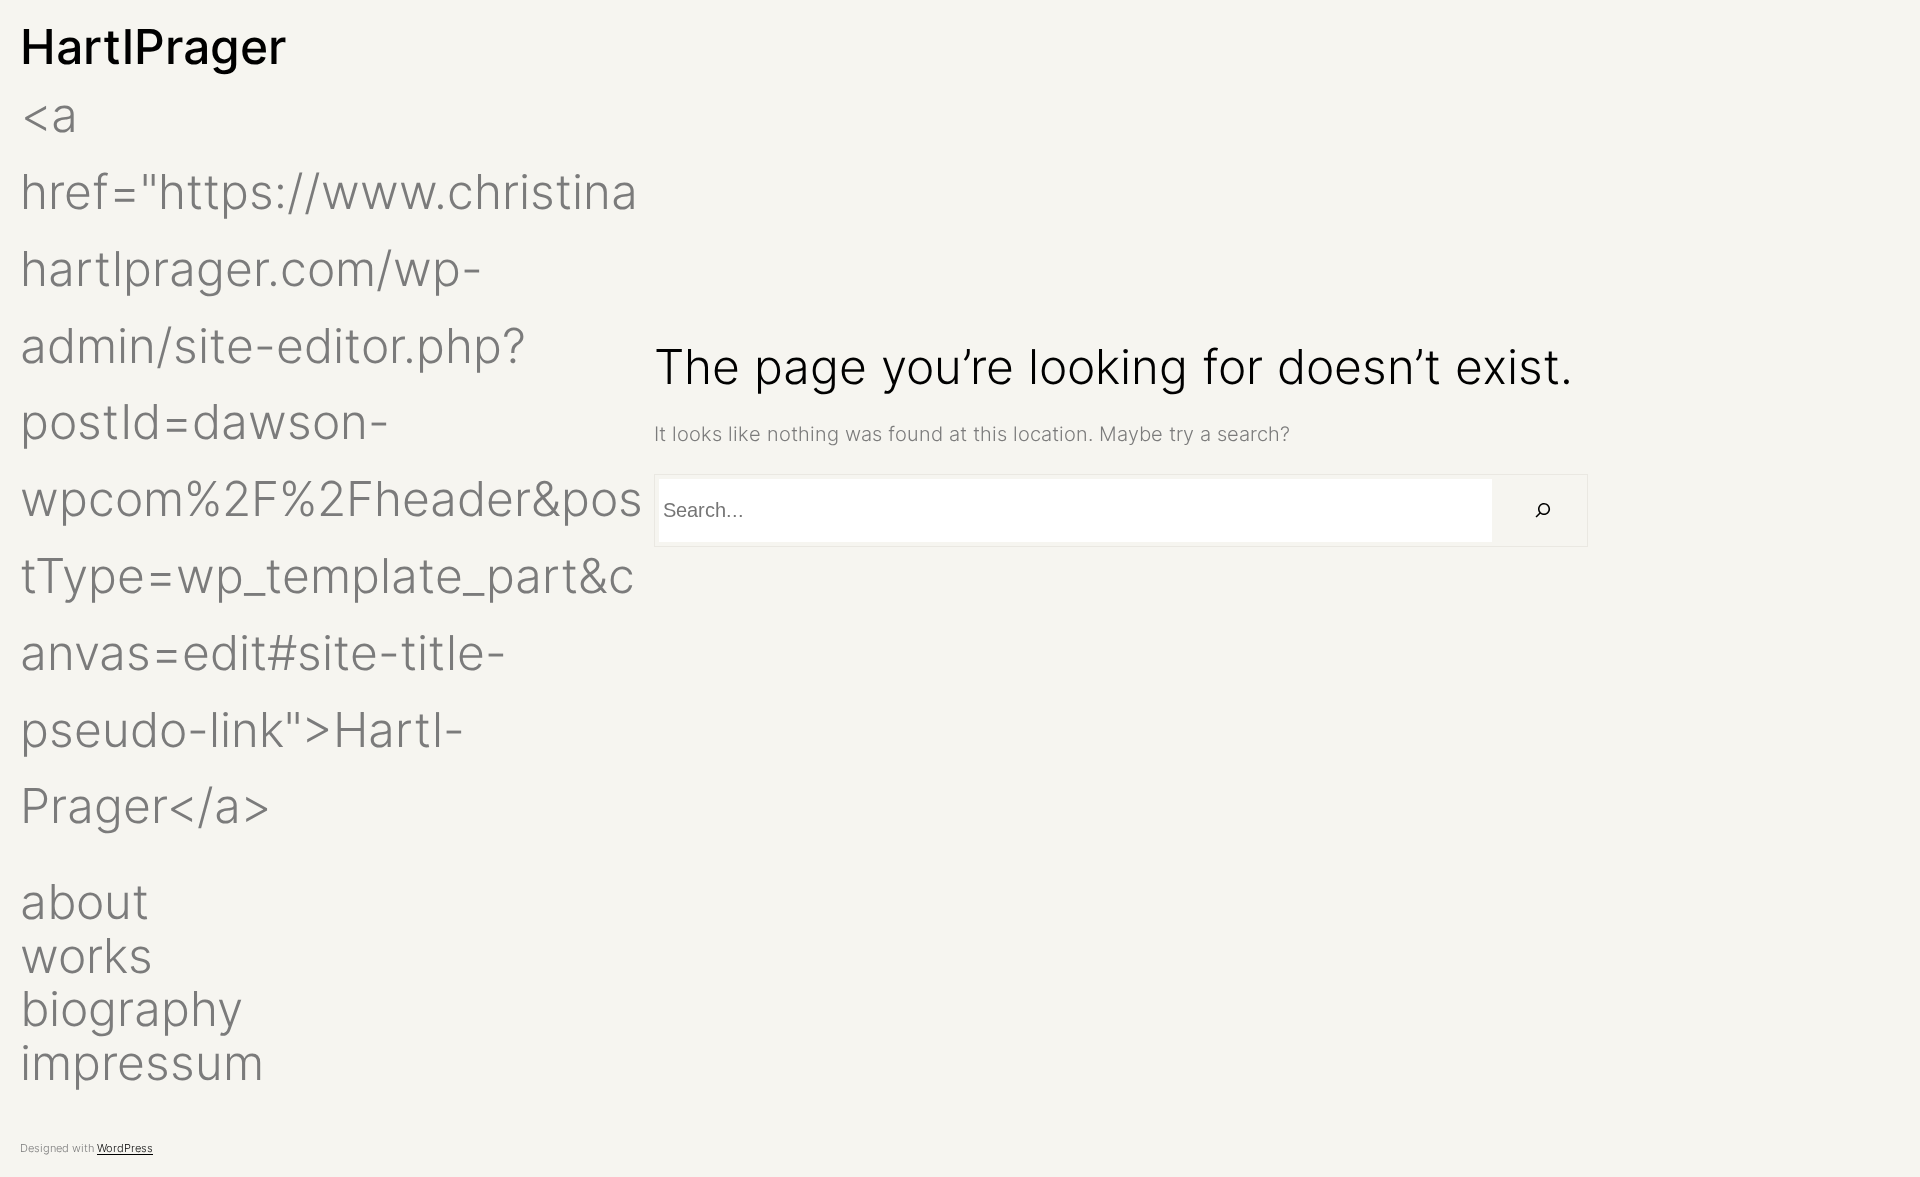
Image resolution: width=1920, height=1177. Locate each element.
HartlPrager (153, 46)
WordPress (125, 1148)
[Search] (1542, 510)
